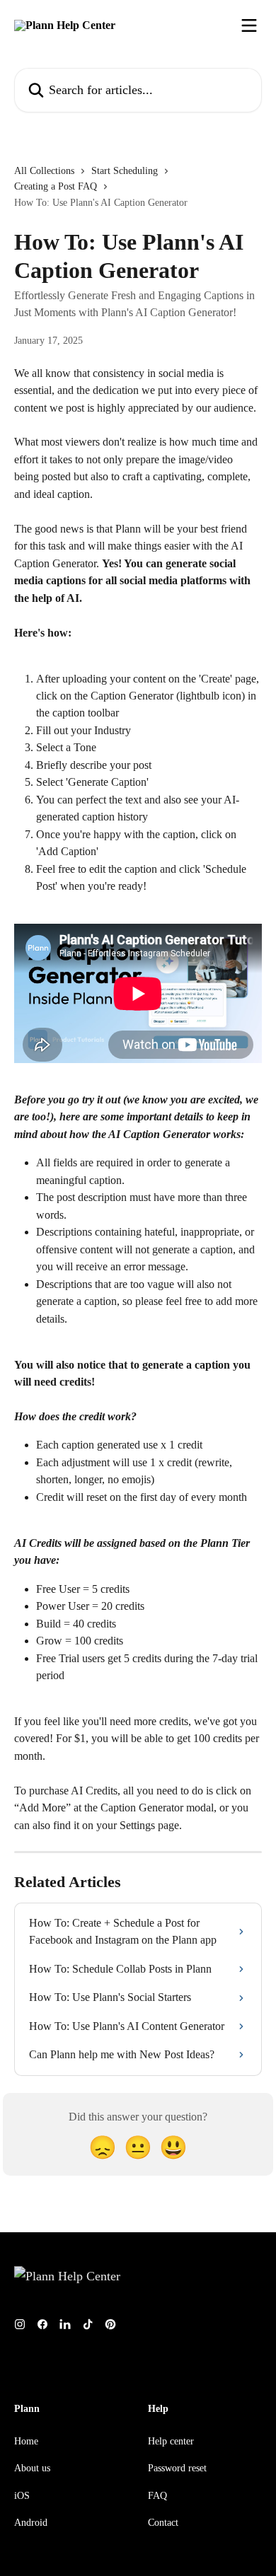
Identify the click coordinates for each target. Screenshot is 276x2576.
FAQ (157, 2496)
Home (26, 2441)
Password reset (177, 2468)
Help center (171, 2441)
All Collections (44, 171)
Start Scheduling (125, 171)
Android (31, 2523)
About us (32, 2468)
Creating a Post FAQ (56, 186)
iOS (22, 2496)
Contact (163, 2523)
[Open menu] (249, 25)
